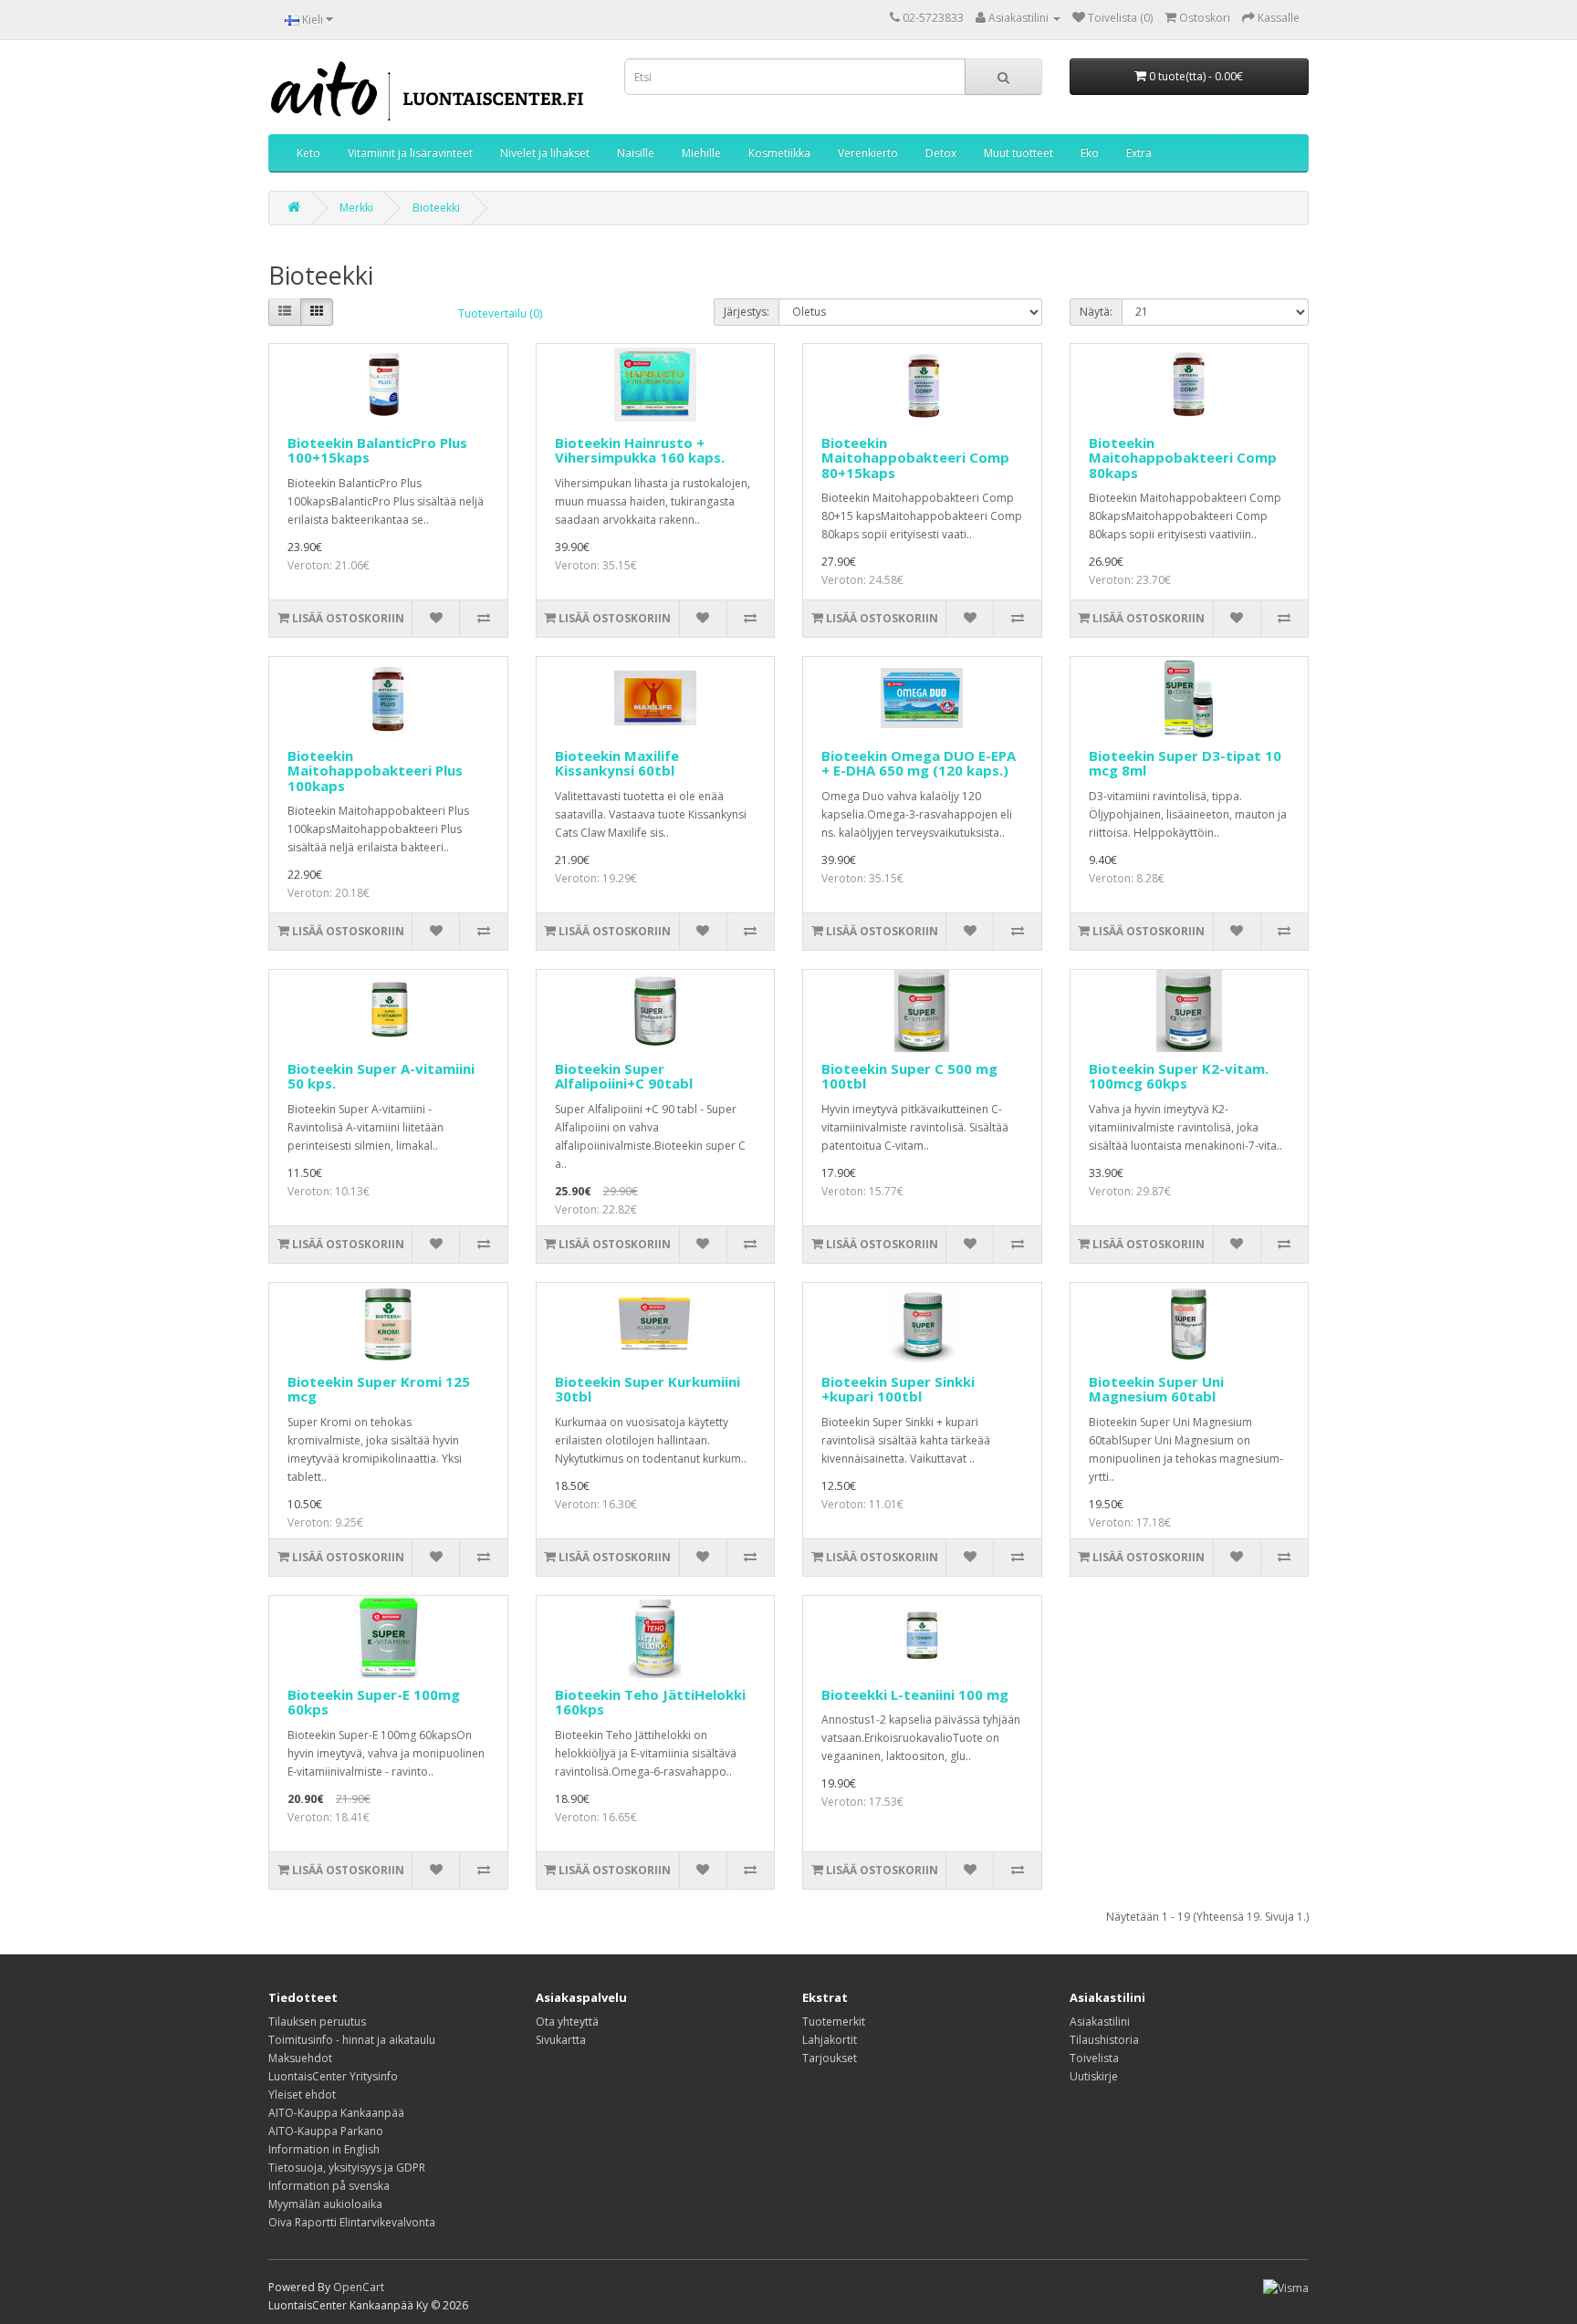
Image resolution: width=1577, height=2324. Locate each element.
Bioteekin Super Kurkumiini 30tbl (648, 1389)
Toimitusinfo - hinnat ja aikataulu (352, 2040)
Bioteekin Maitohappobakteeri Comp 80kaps (1183, 458)
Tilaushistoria (1104, 2040)
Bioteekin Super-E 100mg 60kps (374, 1702)
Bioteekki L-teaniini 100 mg (915, 1694)
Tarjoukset (830, 2058)
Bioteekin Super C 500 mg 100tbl (909, 1076)
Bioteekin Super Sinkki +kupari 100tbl (898, 1389)
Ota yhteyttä (567, 2022)
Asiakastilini (1100, 2022)
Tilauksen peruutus (317, 2022)
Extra (1139, 153)
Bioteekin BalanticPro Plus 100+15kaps (377, 450)
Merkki (356, 208)
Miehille (701, 153)
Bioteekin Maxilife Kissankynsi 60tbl (617, 763)
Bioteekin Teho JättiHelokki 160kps (650, 1702)
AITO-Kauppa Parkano (326, 2131)
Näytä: (1096, 312)
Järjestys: (747, 312)
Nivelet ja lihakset (545, 153)
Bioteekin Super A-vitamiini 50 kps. (381, 1076)
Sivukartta (561, 2040)
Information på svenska (329, 2186)
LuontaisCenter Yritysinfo (333, 2076)
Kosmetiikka (779, 153)
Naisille (636, 153)
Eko (1090, 153)
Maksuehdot (300, 2058)
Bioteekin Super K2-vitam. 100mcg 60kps (1179, 1076)
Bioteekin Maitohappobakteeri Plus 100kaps (375, 771)
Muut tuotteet (1018, 153)
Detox (941, 153)
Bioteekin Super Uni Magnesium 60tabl (1156, 1389)
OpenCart (359, 2287)
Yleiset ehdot (302, 2095)
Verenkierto (868, 153)
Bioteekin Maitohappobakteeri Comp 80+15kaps (915, 458)
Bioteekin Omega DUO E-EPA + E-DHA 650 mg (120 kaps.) (919, 763)
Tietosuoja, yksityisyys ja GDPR (347, 2168)
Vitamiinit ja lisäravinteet (410, 153)
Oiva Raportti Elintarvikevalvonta (352, 2222)
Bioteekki (436, 208)
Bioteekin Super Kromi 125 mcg (379, 1389)
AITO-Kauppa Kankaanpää (336, 2113)
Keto (308, 153)
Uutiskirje (1094, 2076)
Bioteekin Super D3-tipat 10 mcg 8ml (1185, 763)
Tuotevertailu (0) (500, 313)
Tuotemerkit (834, 2022)
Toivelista (1094, 2058)
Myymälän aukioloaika (325, 2204)
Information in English (324, 2149)
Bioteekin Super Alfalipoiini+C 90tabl (624, 1076)
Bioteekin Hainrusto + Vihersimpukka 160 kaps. (640, 450)
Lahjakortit (830, 2040)
